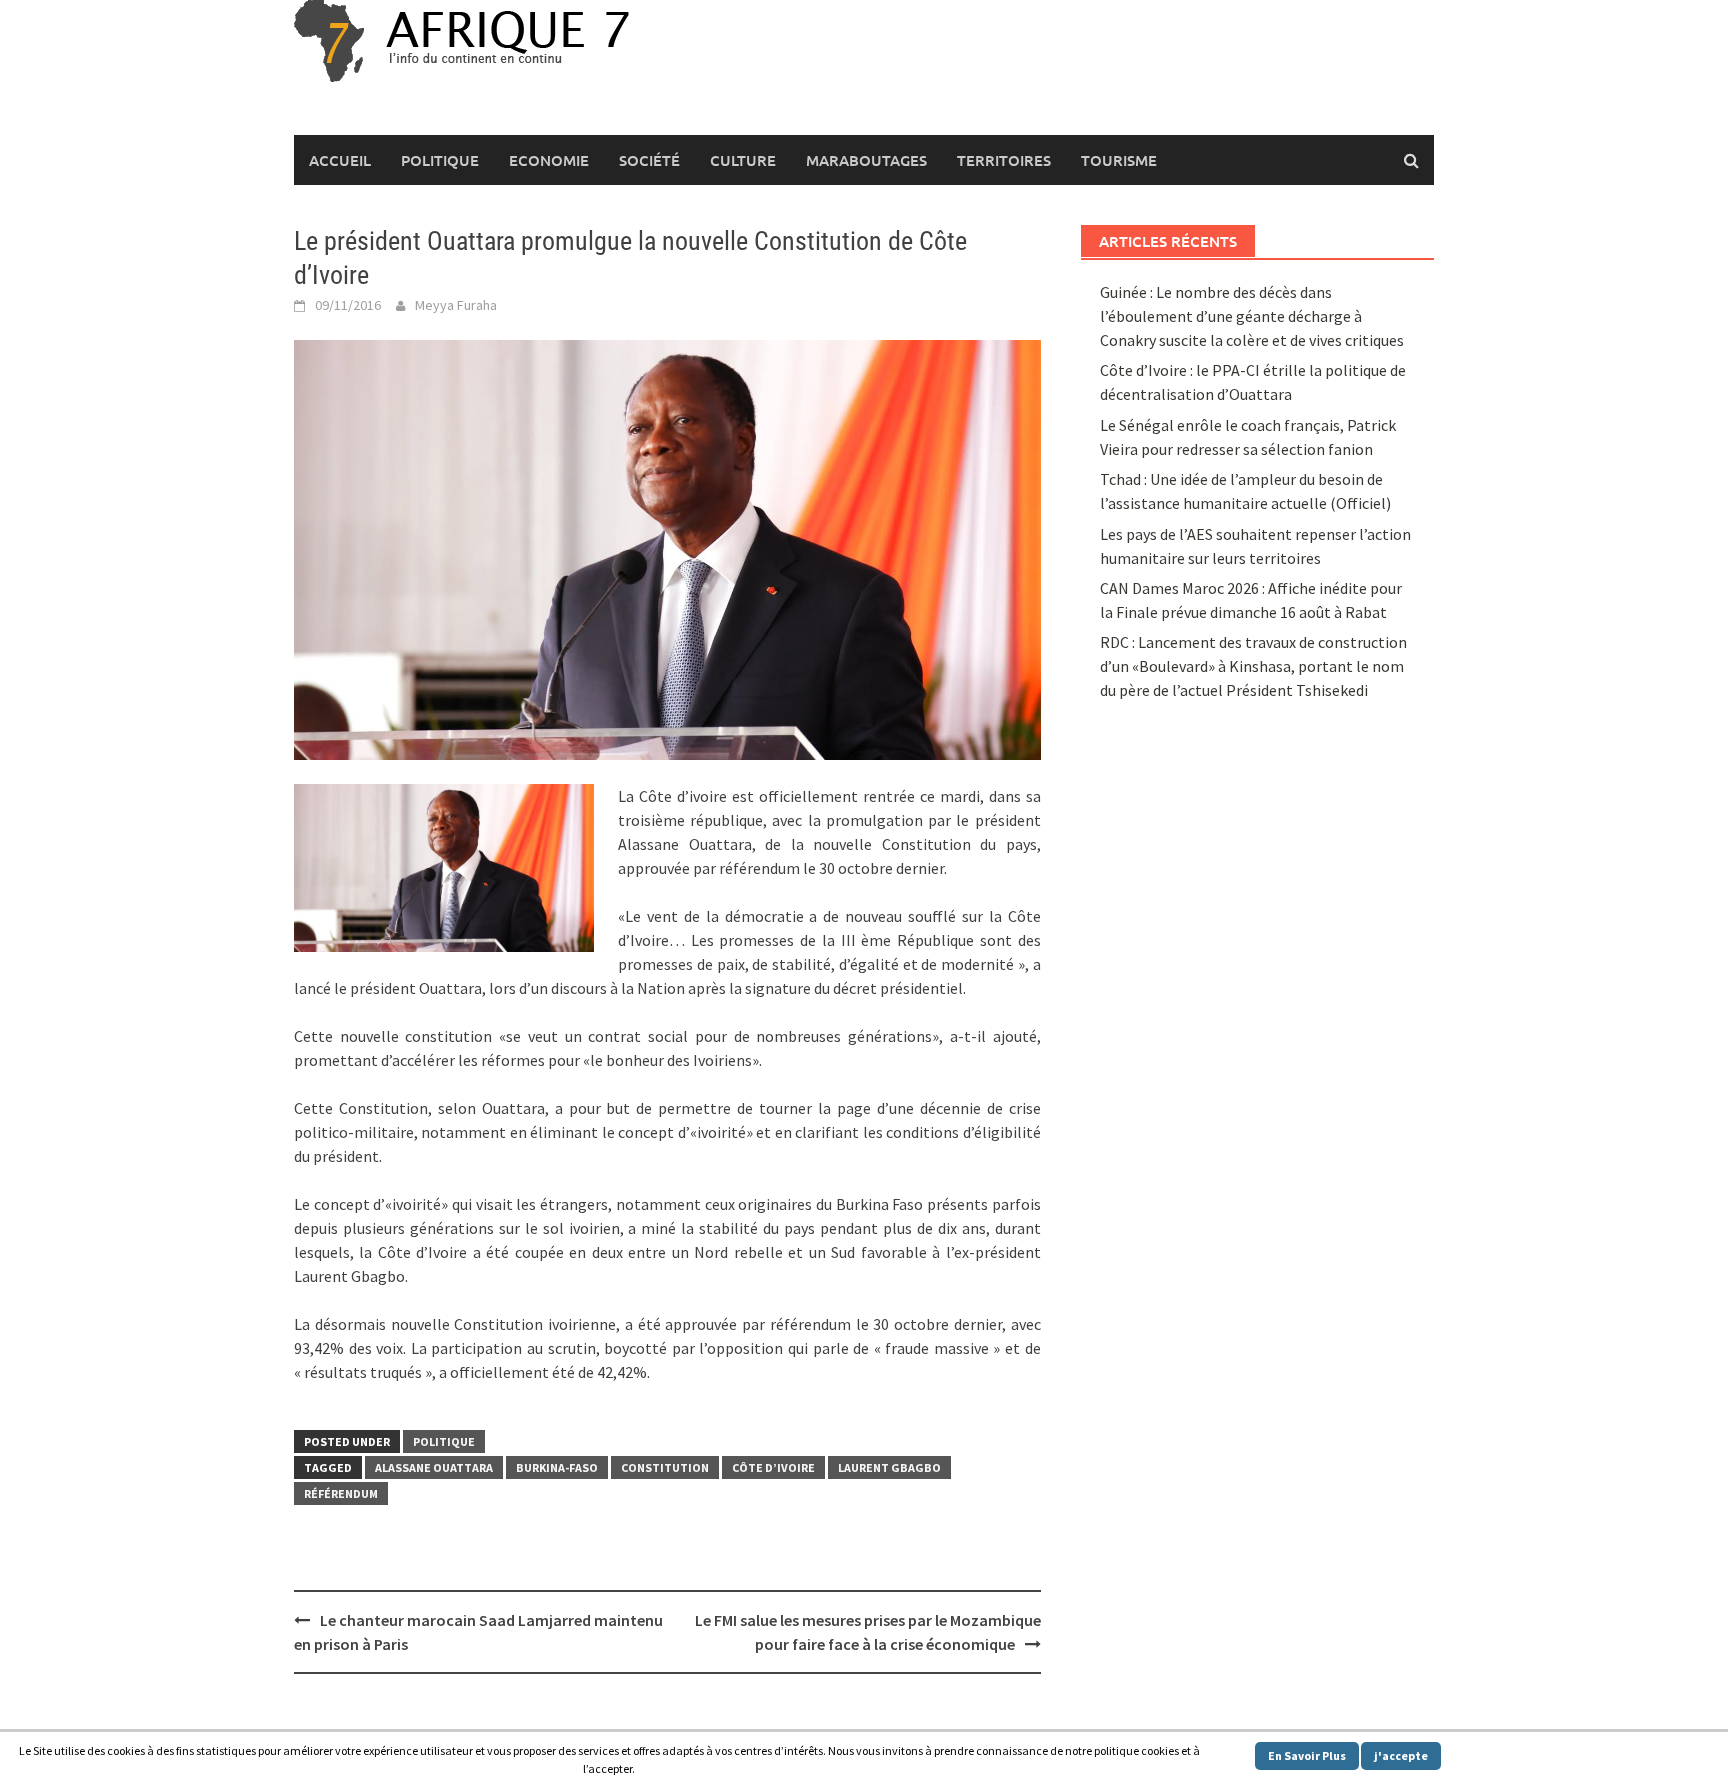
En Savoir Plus (1307, 1755)
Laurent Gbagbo (889, 1467)
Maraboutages (866, 160)
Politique (440, 160)
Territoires (1004, 160)
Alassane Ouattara (434, 1467)
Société (649, 160)
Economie (549, 160)
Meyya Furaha (456, 305)
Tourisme (1119, 160)
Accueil (340, 160)
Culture (743, 160)
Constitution (665, 1467)
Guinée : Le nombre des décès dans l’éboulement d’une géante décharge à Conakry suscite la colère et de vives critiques (1252, 316)
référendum (341, 1493)
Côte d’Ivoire (773, 1467)
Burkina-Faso (557, 1467)
